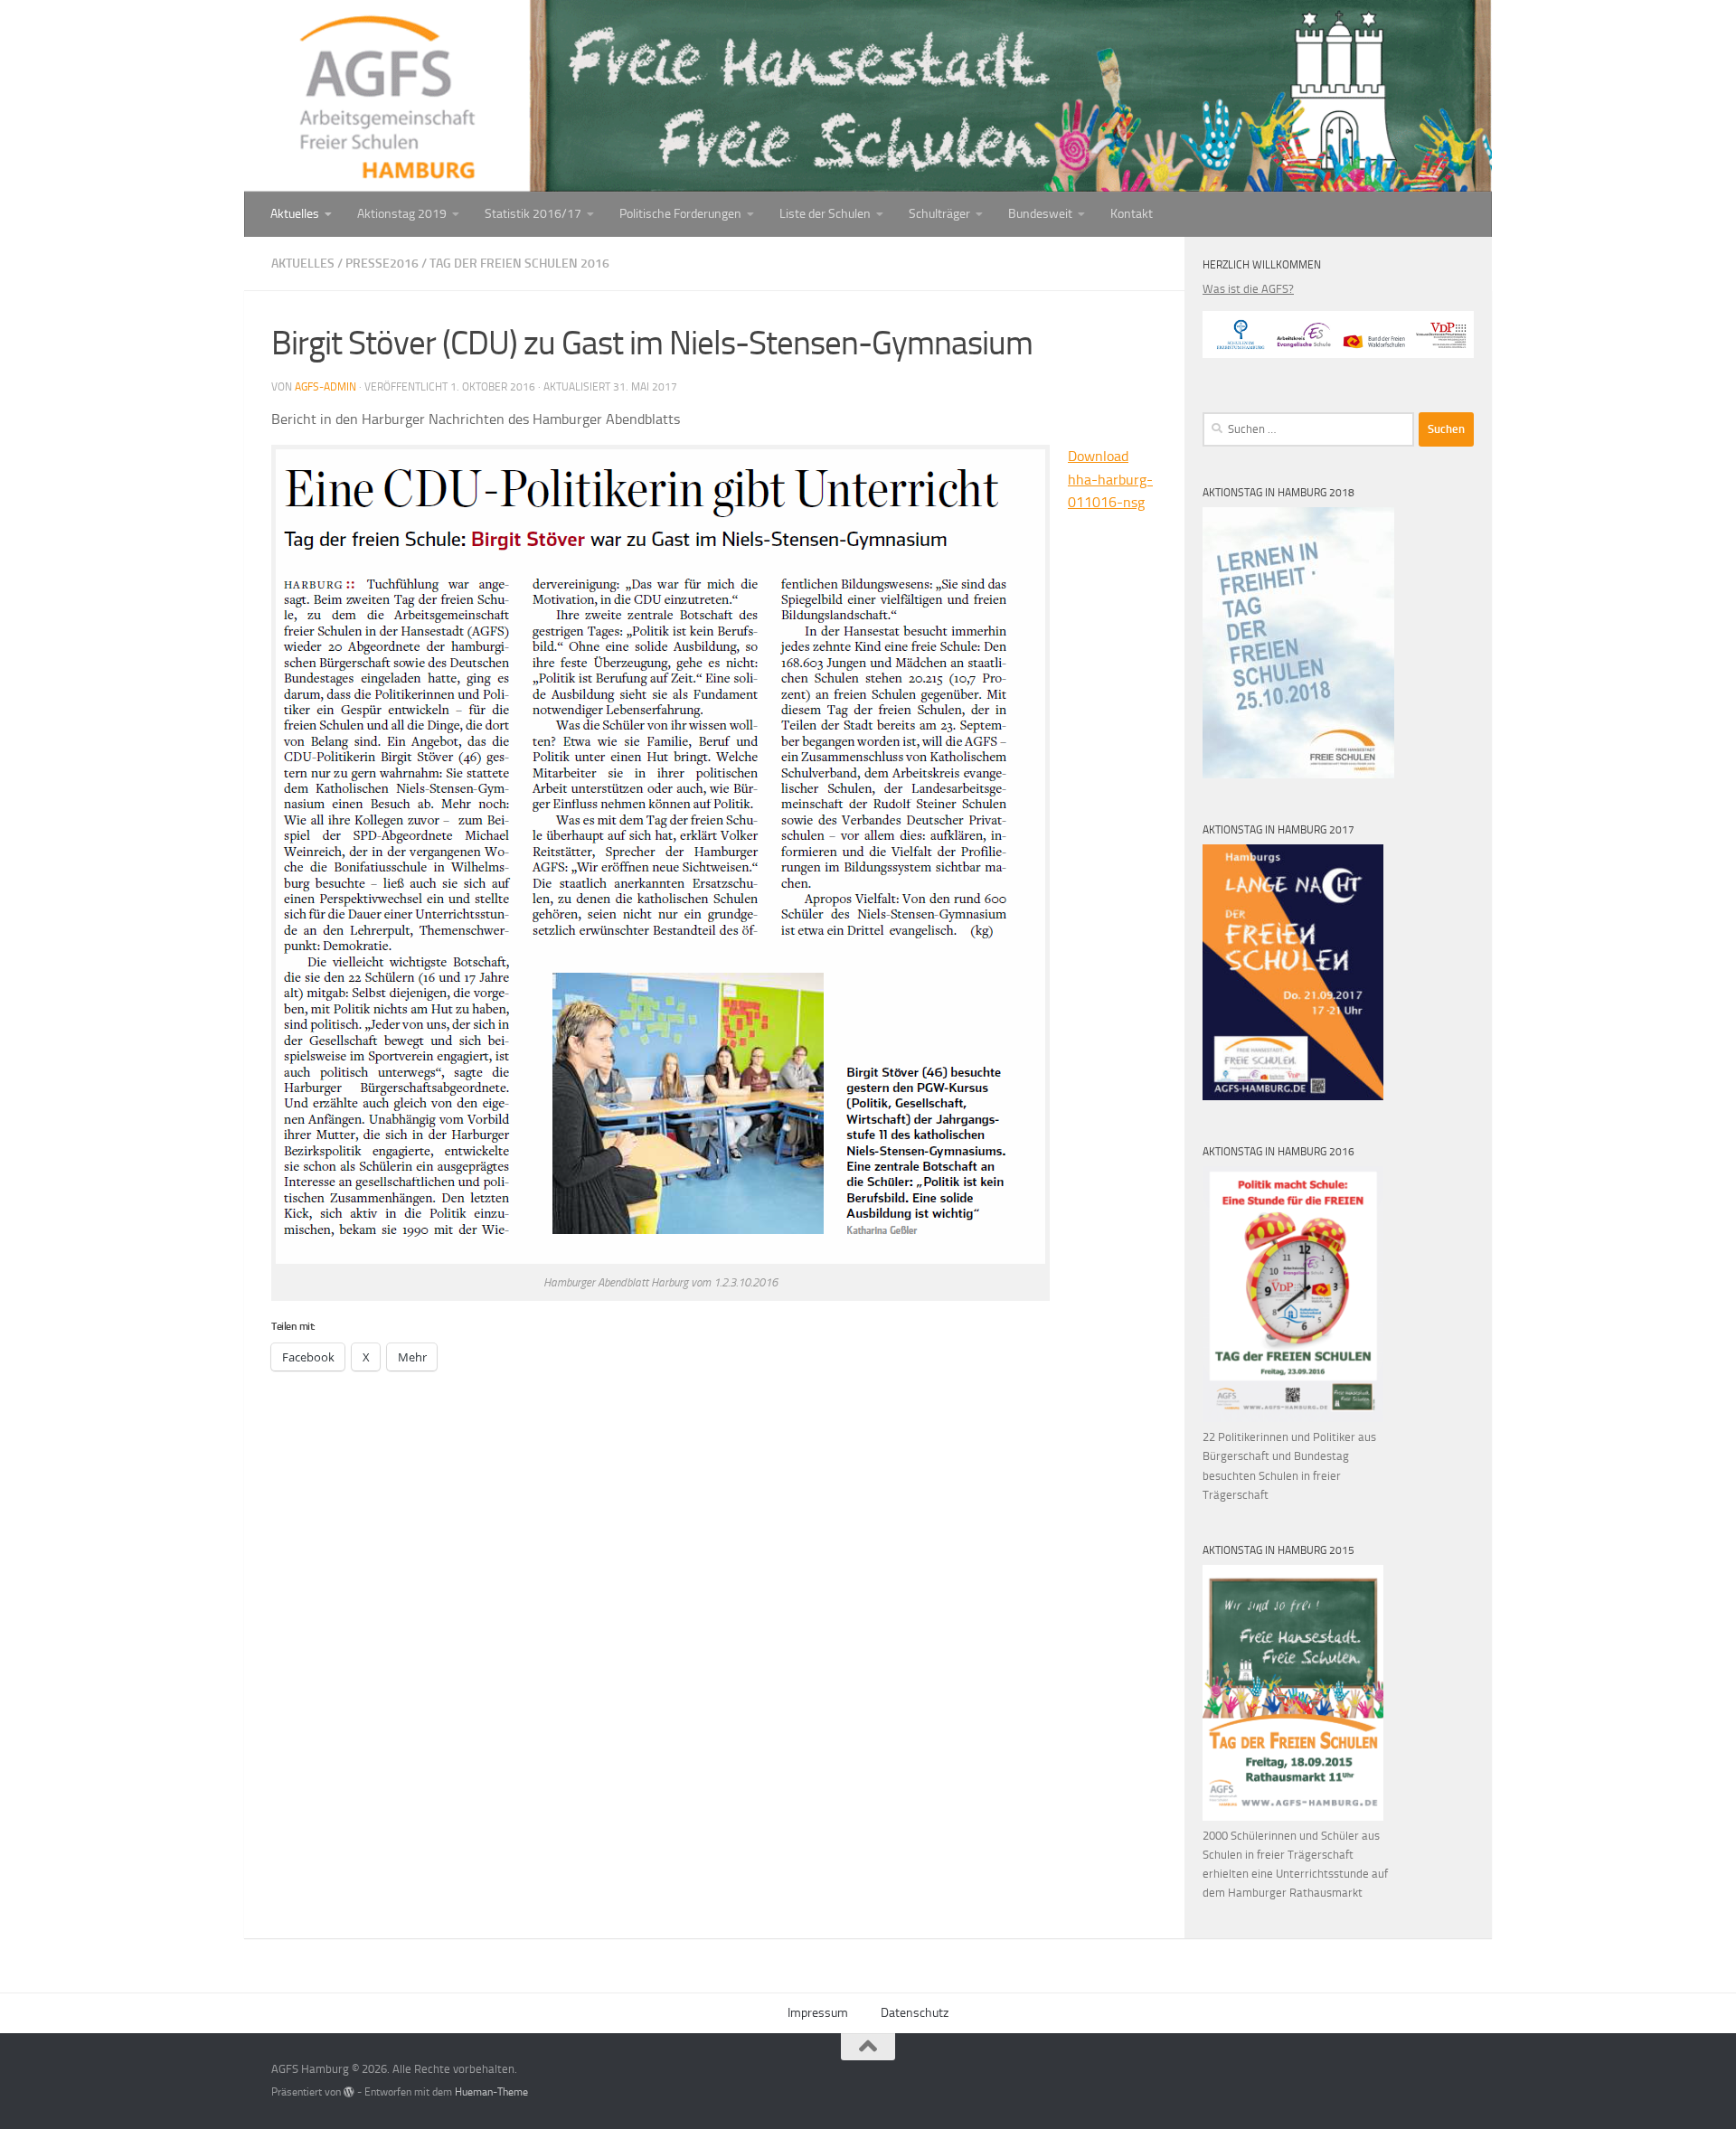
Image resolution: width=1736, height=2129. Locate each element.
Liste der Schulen (825, 214)
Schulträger (939, 214)
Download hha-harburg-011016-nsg (1110, 479)
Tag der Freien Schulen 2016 (519, 264)
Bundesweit (1040, 214)
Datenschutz (915, 2013)
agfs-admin (325, 387)
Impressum (818, 2013)
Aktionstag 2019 (402, 214)
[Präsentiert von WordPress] (349, 2092)
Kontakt (1132, 214)
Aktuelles (295, 214)
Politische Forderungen (680, 214)
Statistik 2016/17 (533, 214)
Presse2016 (382, 264)
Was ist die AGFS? (1248, 289)
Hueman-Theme (491, 2092)
